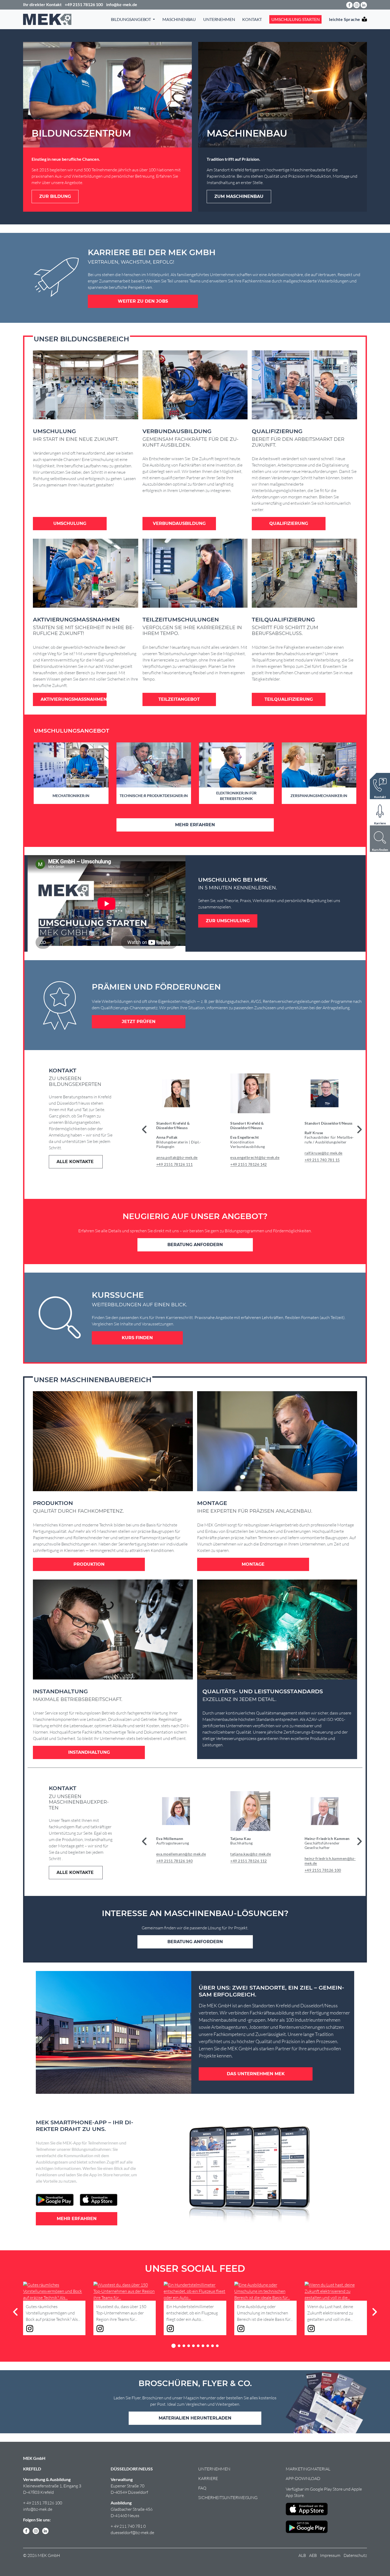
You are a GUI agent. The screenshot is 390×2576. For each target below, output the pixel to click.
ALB (302, 2555)
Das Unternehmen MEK (256, 2074)
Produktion (89, 1564)
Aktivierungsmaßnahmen (74, 699)
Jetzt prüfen (139, 1022)
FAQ (202, 2488)
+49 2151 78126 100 (323, 1870)
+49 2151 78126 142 (249, 1164)
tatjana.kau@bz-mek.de (251, 1854)
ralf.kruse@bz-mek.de (324, 1153)
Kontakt (252, 19)
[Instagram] (357, 5)
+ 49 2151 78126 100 (43, 2503)
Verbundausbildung (179, 523)
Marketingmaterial (308, 2469)
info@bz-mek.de (38, 2509)
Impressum (330, 2555)
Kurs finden (137, 1338)
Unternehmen (219, 19)
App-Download (303, 2478)
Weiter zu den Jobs (143, 301)
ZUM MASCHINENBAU (239, 196)
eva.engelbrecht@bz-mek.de (255, 1157)
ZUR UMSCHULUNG (228, 921)
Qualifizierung (289, 523)
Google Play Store (326, 2489)
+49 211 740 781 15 (322, 1160)
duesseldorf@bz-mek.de (132, 2533)
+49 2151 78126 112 (249, 1861)
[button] (359, 1129)
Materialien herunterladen (195, 2418)
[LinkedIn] (364, 5)
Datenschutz (355, 2555)
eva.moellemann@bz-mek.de (181, 1854)
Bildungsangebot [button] (131, 19)
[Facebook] (349, 5)
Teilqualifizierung (289, 699)
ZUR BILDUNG (55, 196)
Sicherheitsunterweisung (228, 2497)
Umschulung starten (295, 19)
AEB (313, 2555)
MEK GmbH (34, 2458)
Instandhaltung (89, 1752)
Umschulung (70, 523)
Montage (253, 1564)
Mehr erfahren (195, 825)
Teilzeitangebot (179, 699)
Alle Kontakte (76, 1162)
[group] (186, 1124)
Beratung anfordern (195, 1245)
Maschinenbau (179, 19)
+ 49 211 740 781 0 (128, 2526)
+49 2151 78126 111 (175, 1164)
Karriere (208, 2478)
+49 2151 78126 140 (175, 1861)
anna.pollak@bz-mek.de (177, 1157)
